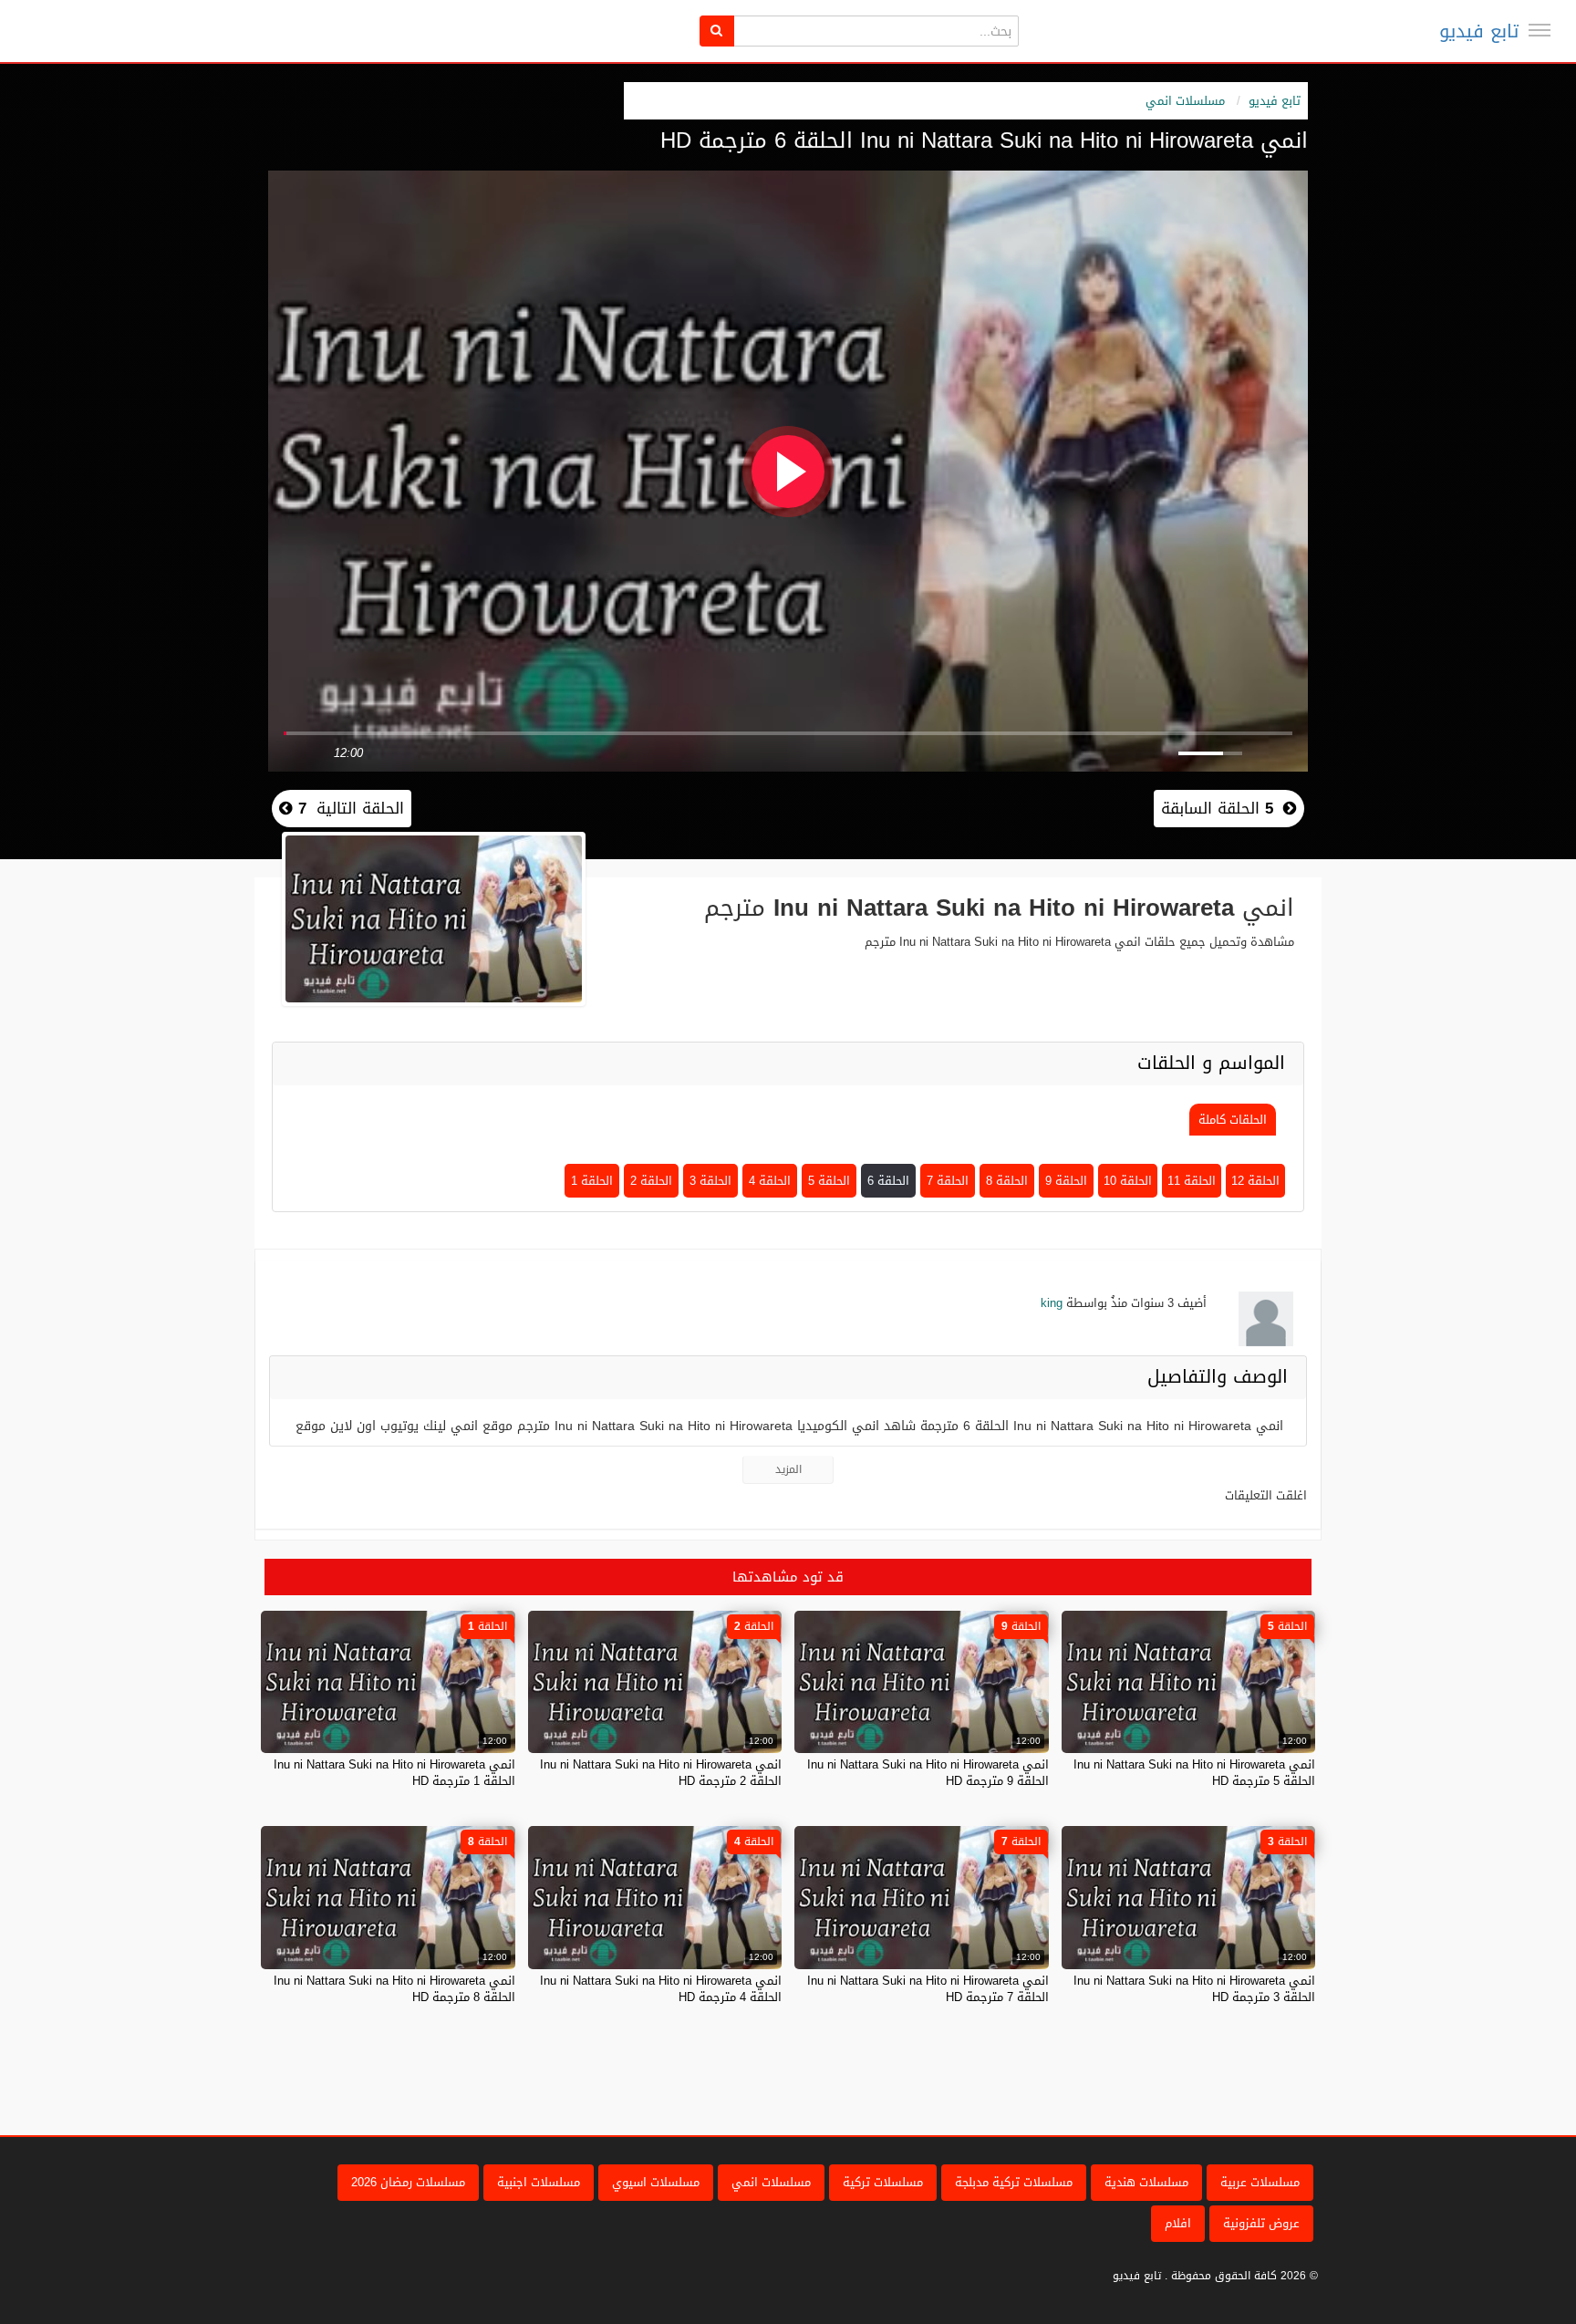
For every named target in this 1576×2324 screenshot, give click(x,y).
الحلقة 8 (1007, 1181)
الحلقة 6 (888, 1181)
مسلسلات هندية (1146, 2182)
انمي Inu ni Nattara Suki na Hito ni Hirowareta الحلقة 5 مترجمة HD (1194, 1773)
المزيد (788, 1469)
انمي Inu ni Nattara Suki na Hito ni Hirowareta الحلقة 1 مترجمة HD (394, 1773)
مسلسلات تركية (883, 2182)
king (1052, 1303)
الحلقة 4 (770, 1181)
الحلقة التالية (348, 808)
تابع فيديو (1479, 31)
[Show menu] (1540, 30)
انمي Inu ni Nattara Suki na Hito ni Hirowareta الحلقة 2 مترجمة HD (661, 1773)
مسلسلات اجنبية (539, 2182)
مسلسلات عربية (1260, 2182)
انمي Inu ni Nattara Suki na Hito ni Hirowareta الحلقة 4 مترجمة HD (661, 1989)
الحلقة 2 (651, 1181)
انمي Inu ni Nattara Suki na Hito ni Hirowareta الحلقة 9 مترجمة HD (928, 1773)
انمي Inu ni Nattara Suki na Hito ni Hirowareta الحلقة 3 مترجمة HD (1194, 1989)
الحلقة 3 (710, 1181)
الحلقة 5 (829, 1181)
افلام (1178, 2223)
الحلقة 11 (1192, 1181)
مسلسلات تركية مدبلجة (1014, 2182)
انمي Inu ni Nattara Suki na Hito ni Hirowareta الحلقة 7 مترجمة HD (928, 1989)
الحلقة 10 (1128, 1181)
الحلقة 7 (948, 1181)
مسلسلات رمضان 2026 (408, 2182)
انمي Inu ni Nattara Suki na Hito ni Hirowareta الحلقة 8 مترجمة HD (394, 1989)
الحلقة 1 (592, 1181)
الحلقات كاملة (1233, 1120)
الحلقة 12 (1255, 1181)
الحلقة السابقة (1217, 808)
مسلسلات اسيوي (656, 2182)
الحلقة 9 (1066, 1181)
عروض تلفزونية (1261, 2223)
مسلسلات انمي (1185, 101)
